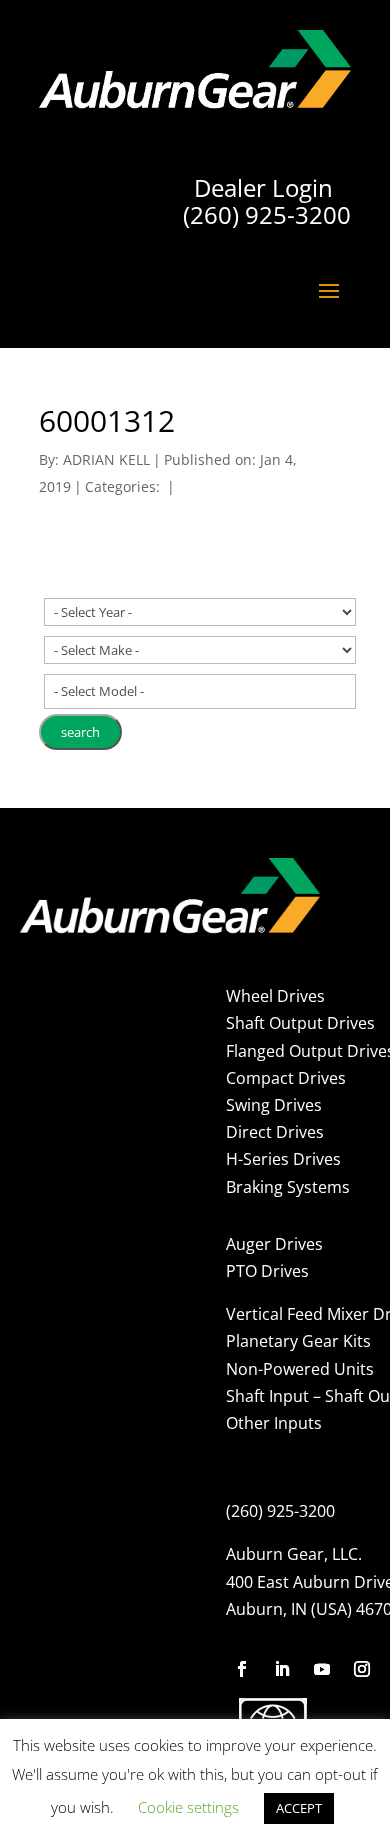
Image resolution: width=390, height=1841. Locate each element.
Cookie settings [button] (188, 1807)
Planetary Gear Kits (298, 1341)
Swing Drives (274, 1105)
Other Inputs (274, 1423)
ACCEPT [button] (299, 1808)
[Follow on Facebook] (242, 1669)
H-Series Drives (283, 1159)
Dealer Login (263, 187)
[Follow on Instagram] (362, 1669)
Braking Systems (288, 1187)
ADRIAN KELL (106, 459)
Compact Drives (286, 1078)
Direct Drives (275, 1132)
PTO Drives (267, 1271)
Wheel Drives (275, 996)
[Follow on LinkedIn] (282, 1669)
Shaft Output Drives (300, 1023)
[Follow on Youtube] (322, 1669)
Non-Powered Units (300, 1369)
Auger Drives (274, 1244)
